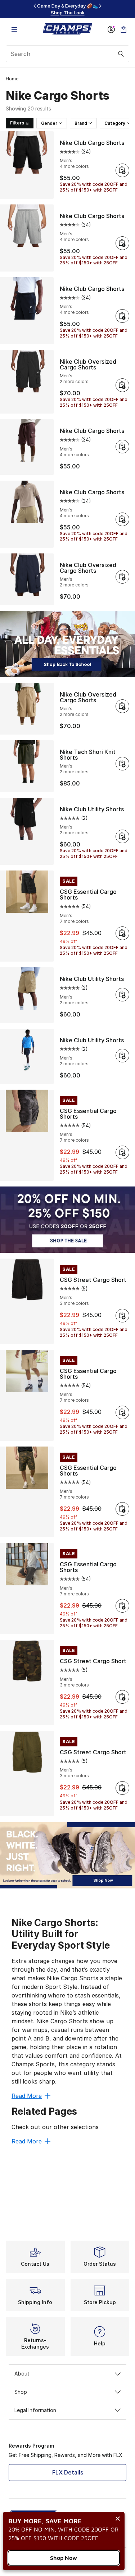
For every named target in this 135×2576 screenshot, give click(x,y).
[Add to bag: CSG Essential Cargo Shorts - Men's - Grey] (122, 1606)
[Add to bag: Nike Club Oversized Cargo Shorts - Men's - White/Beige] (122, 706)
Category (115, 123)
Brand (81, 123)
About (22, 2374)
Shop (21, 2392)
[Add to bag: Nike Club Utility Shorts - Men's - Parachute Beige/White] (122, 995)
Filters (17, 123)
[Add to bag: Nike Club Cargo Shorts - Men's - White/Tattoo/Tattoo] (122, 447)
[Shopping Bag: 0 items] (123, 29)
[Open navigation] (14, 29)
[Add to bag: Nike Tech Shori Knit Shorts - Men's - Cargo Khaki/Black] (122, 764)
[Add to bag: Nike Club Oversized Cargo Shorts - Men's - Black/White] (122, 385)
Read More (27, 2096)
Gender (49, 123)
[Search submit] (121, 54)
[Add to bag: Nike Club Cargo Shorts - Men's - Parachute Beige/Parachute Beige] (122, 519)
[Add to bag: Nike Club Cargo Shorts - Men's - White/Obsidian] (122, 316)
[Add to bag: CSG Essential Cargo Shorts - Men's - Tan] (122, 1412)
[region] (68, 9)
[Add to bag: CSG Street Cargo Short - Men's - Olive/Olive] (122, 1697)
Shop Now (64, 2558)
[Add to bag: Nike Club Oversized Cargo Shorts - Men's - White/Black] (122, 577)
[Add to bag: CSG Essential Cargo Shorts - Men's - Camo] (122, 1509)
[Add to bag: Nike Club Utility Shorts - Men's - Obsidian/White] (122, 1056)
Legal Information (35, 2410)
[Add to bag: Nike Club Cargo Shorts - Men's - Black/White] (122, 170)
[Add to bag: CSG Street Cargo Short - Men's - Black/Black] (122, 1316)
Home (12, 79)
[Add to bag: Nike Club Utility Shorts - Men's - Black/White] (122, 836)
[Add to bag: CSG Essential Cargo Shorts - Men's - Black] (122, 933)
